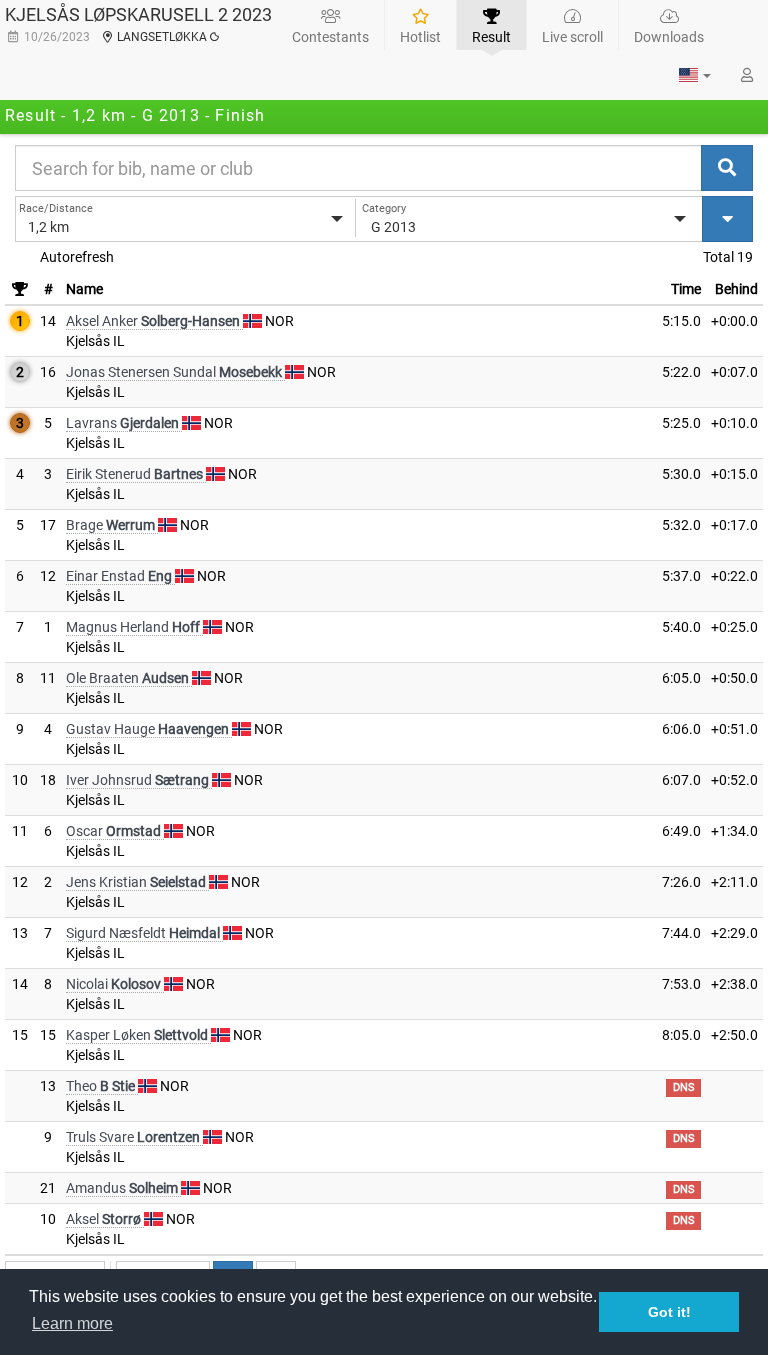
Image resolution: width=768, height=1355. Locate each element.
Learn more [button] (72, 1323)
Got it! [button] (669, 1312)
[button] (695, 75)
